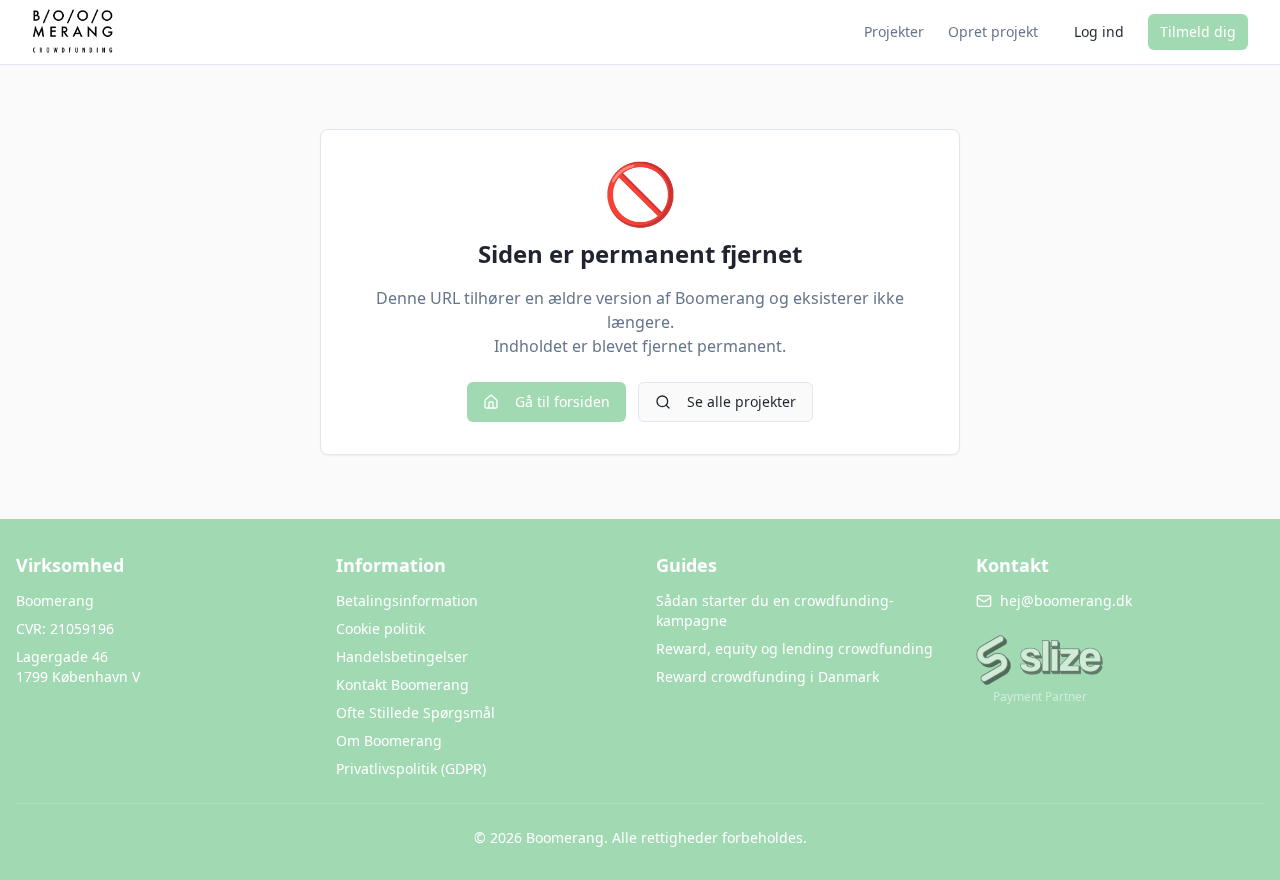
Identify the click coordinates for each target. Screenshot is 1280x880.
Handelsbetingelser (402, 656)
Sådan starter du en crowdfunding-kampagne (775, 610)
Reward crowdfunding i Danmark (767, 676)
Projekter (894, 31)
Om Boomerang (389, 740)
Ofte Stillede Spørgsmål (415, 712)
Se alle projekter (741, 401)
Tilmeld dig (1198, 31)
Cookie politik (380, 628)
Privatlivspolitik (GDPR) (411, 768)
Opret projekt (993, 31)
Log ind (1099, 31)
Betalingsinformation (407, 600)
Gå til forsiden (562, 401)
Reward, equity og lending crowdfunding (794, 648)
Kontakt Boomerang (402, 684)
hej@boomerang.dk (1066, 600)
